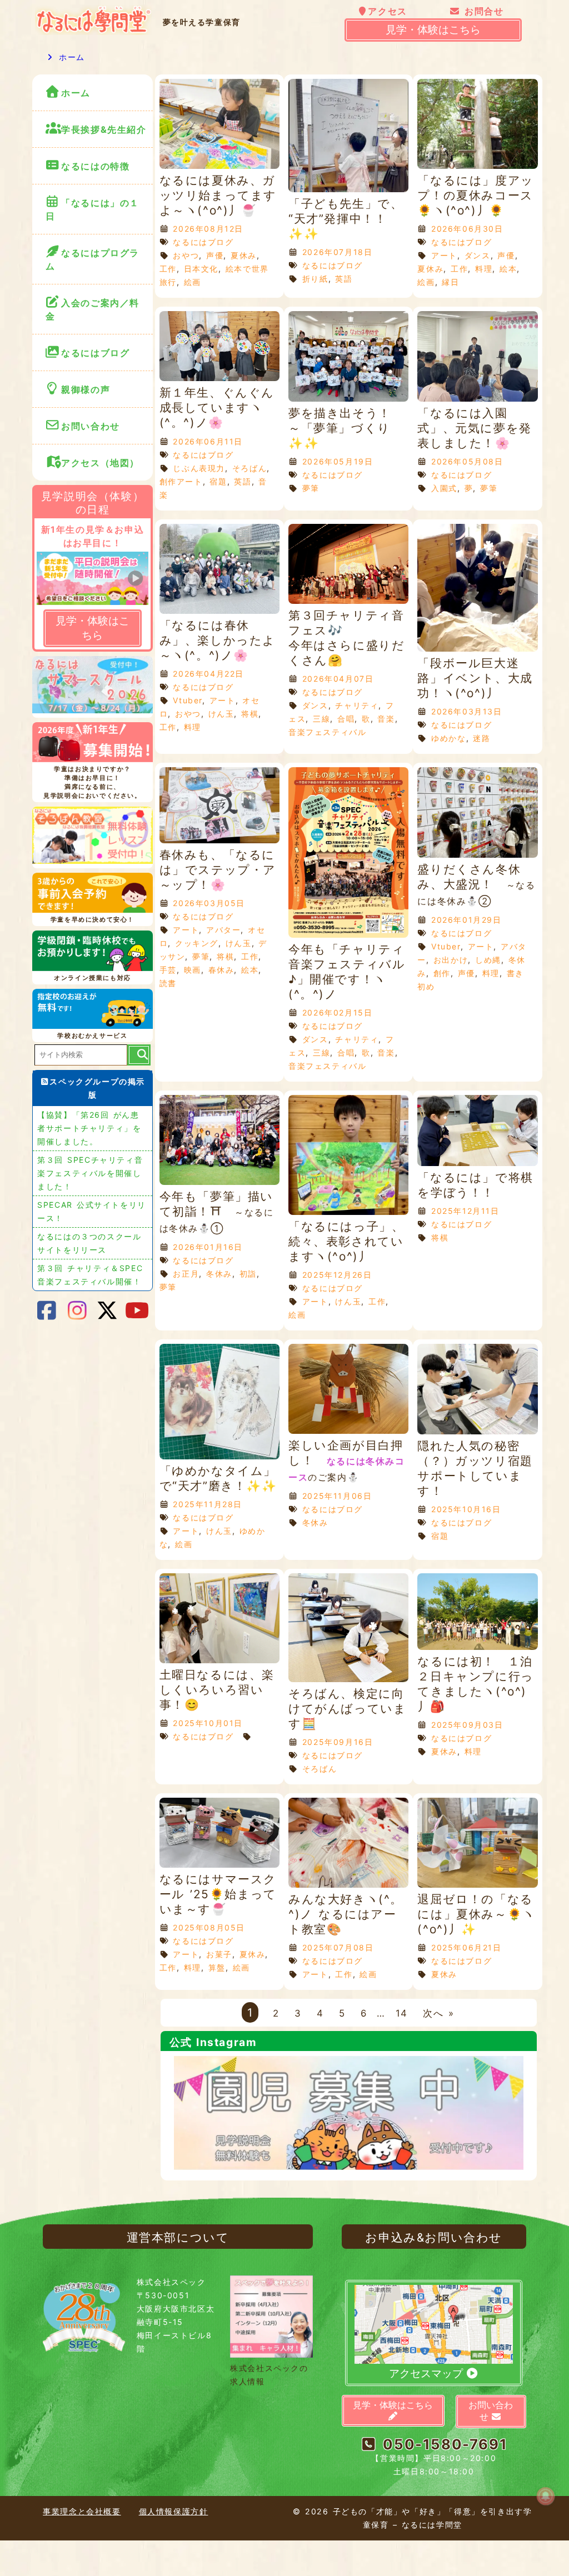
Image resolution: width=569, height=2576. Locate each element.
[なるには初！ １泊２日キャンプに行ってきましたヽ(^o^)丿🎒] (477, 1647)
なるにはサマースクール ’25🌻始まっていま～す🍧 (218, 1894)
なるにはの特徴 (95, 166)
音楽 (386, 719)
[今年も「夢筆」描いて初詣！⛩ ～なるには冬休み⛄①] (219, 1182)
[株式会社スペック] (84, 2355)
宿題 (218, 481)
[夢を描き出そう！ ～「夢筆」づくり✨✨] (348, 399)
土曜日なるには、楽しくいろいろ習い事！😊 (217, 1690)
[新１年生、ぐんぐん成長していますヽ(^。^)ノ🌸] (219, 378)
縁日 (450, 282)
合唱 (346, 719)
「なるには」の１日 (93, 209)
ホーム (70, 57)
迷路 (481, 738)
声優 (215, 255)
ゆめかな (448, 738)
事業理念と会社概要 (82, 2511)
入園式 (444, 488)
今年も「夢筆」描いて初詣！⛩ (217, 1212)
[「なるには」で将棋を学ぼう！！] (477, 1163)
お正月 (186, 1274)
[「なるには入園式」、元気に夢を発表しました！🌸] (477, 399)
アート (444, 255)
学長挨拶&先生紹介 (104, 129)
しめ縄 (488, 960)
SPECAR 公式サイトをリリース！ (92, 1211)
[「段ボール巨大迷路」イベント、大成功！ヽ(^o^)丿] (477, 649)
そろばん (249, 468)
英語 (344, 279)
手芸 (168, 970)
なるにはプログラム (93, 259)
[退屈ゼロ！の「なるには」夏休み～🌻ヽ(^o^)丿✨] (477, 1885)
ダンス (478, 255)
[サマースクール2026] (92, 687)
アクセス (387, 11)
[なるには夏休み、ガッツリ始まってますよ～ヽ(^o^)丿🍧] (219, 166)
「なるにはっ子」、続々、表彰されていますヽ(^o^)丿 (346, 1241)
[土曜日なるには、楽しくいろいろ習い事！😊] (219, 1660)
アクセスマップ (427, 2374)
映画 (193, 970)
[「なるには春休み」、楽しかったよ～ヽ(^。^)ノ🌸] (219, 611)
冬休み (219, 1274)
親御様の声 (86, 389)
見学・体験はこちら (433, 30)
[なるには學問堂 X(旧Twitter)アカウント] (107, 1310)
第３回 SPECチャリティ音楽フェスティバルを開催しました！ (90, 1173)
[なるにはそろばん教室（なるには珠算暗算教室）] (92, 837)
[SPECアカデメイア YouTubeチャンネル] (138, 1310)
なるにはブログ (203, 242)
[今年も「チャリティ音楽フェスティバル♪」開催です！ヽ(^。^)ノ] (348, 935)
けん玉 (221, 714)
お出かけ (451, 960)
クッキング (197, 943)
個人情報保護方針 (174, 2511)
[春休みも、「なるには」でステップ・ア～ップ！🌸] (219, 840)
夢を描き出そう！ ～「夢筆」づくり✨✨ (346, 428)
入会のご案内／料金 (93, 309)
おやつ (186, 255)
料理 (484, 269)
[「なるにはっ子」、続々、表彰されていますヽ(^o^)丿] (348, 1212)
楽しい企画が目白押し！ (347, 1460)
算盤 (217, 1967)
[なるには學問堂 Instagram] (77, 1310)
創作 (442, 973)
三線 (321, 719)
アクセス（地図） (100, 463)
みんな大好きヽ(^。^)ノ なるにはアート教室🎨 (346, 1914)
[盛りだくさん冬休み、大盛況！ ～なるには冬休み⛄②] (477, 855)
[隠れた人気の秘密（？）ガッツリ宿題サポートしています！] (477, 1431)
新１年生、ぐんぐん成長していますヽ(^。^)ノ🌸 (217, 407)
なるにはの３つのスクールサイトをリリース (89, 1243)
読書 (168, 983)
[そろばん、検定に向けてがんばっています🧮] (348, 1679)
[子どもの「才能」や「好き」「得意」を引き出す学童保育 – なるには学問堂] (93, 32)
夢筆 (311, 488)
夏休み (244, 255)
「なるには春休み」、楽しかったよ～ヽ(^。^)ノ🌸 (218, 640)
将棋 (250, 714)
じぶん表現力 (199, 468)
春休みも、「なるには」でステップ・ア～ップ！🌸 (218, 870)
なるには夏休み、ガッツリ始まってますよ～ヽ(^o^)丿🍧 (218, 195)
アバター (223, 930)
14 (402, 2013)
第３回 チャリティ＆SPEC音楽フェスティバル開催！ (90, 1275)
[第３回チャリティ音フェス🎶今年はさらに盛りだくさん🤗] (348, 601)
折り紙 (315, 279)
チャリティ (357, 705)
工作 (168, 269)
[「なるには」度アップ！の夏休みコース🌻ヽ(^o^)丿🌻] (477, 166)
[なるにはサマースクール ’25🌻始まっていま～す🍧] (219, 1865)
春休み (221, 970)
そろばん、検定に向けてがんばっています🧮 (347, 1709)
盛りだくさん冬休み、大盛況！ (476, 884)
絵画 (193, 282)
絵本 (508, 269)
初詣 (248, 1274)
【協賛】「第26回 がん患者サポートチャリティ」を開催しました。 (89, 1128)
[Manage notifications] (546, 2496)
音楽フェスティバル (327, 732)
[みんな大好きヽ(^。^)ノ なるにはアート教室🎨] (348, 1885)
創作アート (181, 481)
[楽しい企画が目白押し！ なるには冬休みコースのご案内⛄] (348, 1431)
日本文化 (201, 269)
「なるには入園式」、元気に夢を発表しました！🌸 (474, 428)
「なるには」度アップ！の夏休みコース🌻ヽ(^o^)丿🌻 (475, 195)
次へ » (438, 2013)
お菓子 (219, 1954)
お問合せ (482, 11)
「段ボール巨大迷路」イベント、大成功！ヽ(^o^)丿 (475, 678)
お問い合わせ (93, 426)
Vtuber (188, 700)
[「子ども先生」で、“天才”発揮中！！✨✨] (348, 189)
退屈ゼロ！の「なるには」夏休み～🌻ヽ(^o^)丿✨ (476, 1914)
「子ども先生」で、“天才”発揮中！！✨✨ (346, 219)
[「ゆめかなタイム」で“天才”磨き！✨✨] (219, 1456)
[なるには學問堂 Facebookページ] (47, 1310)
